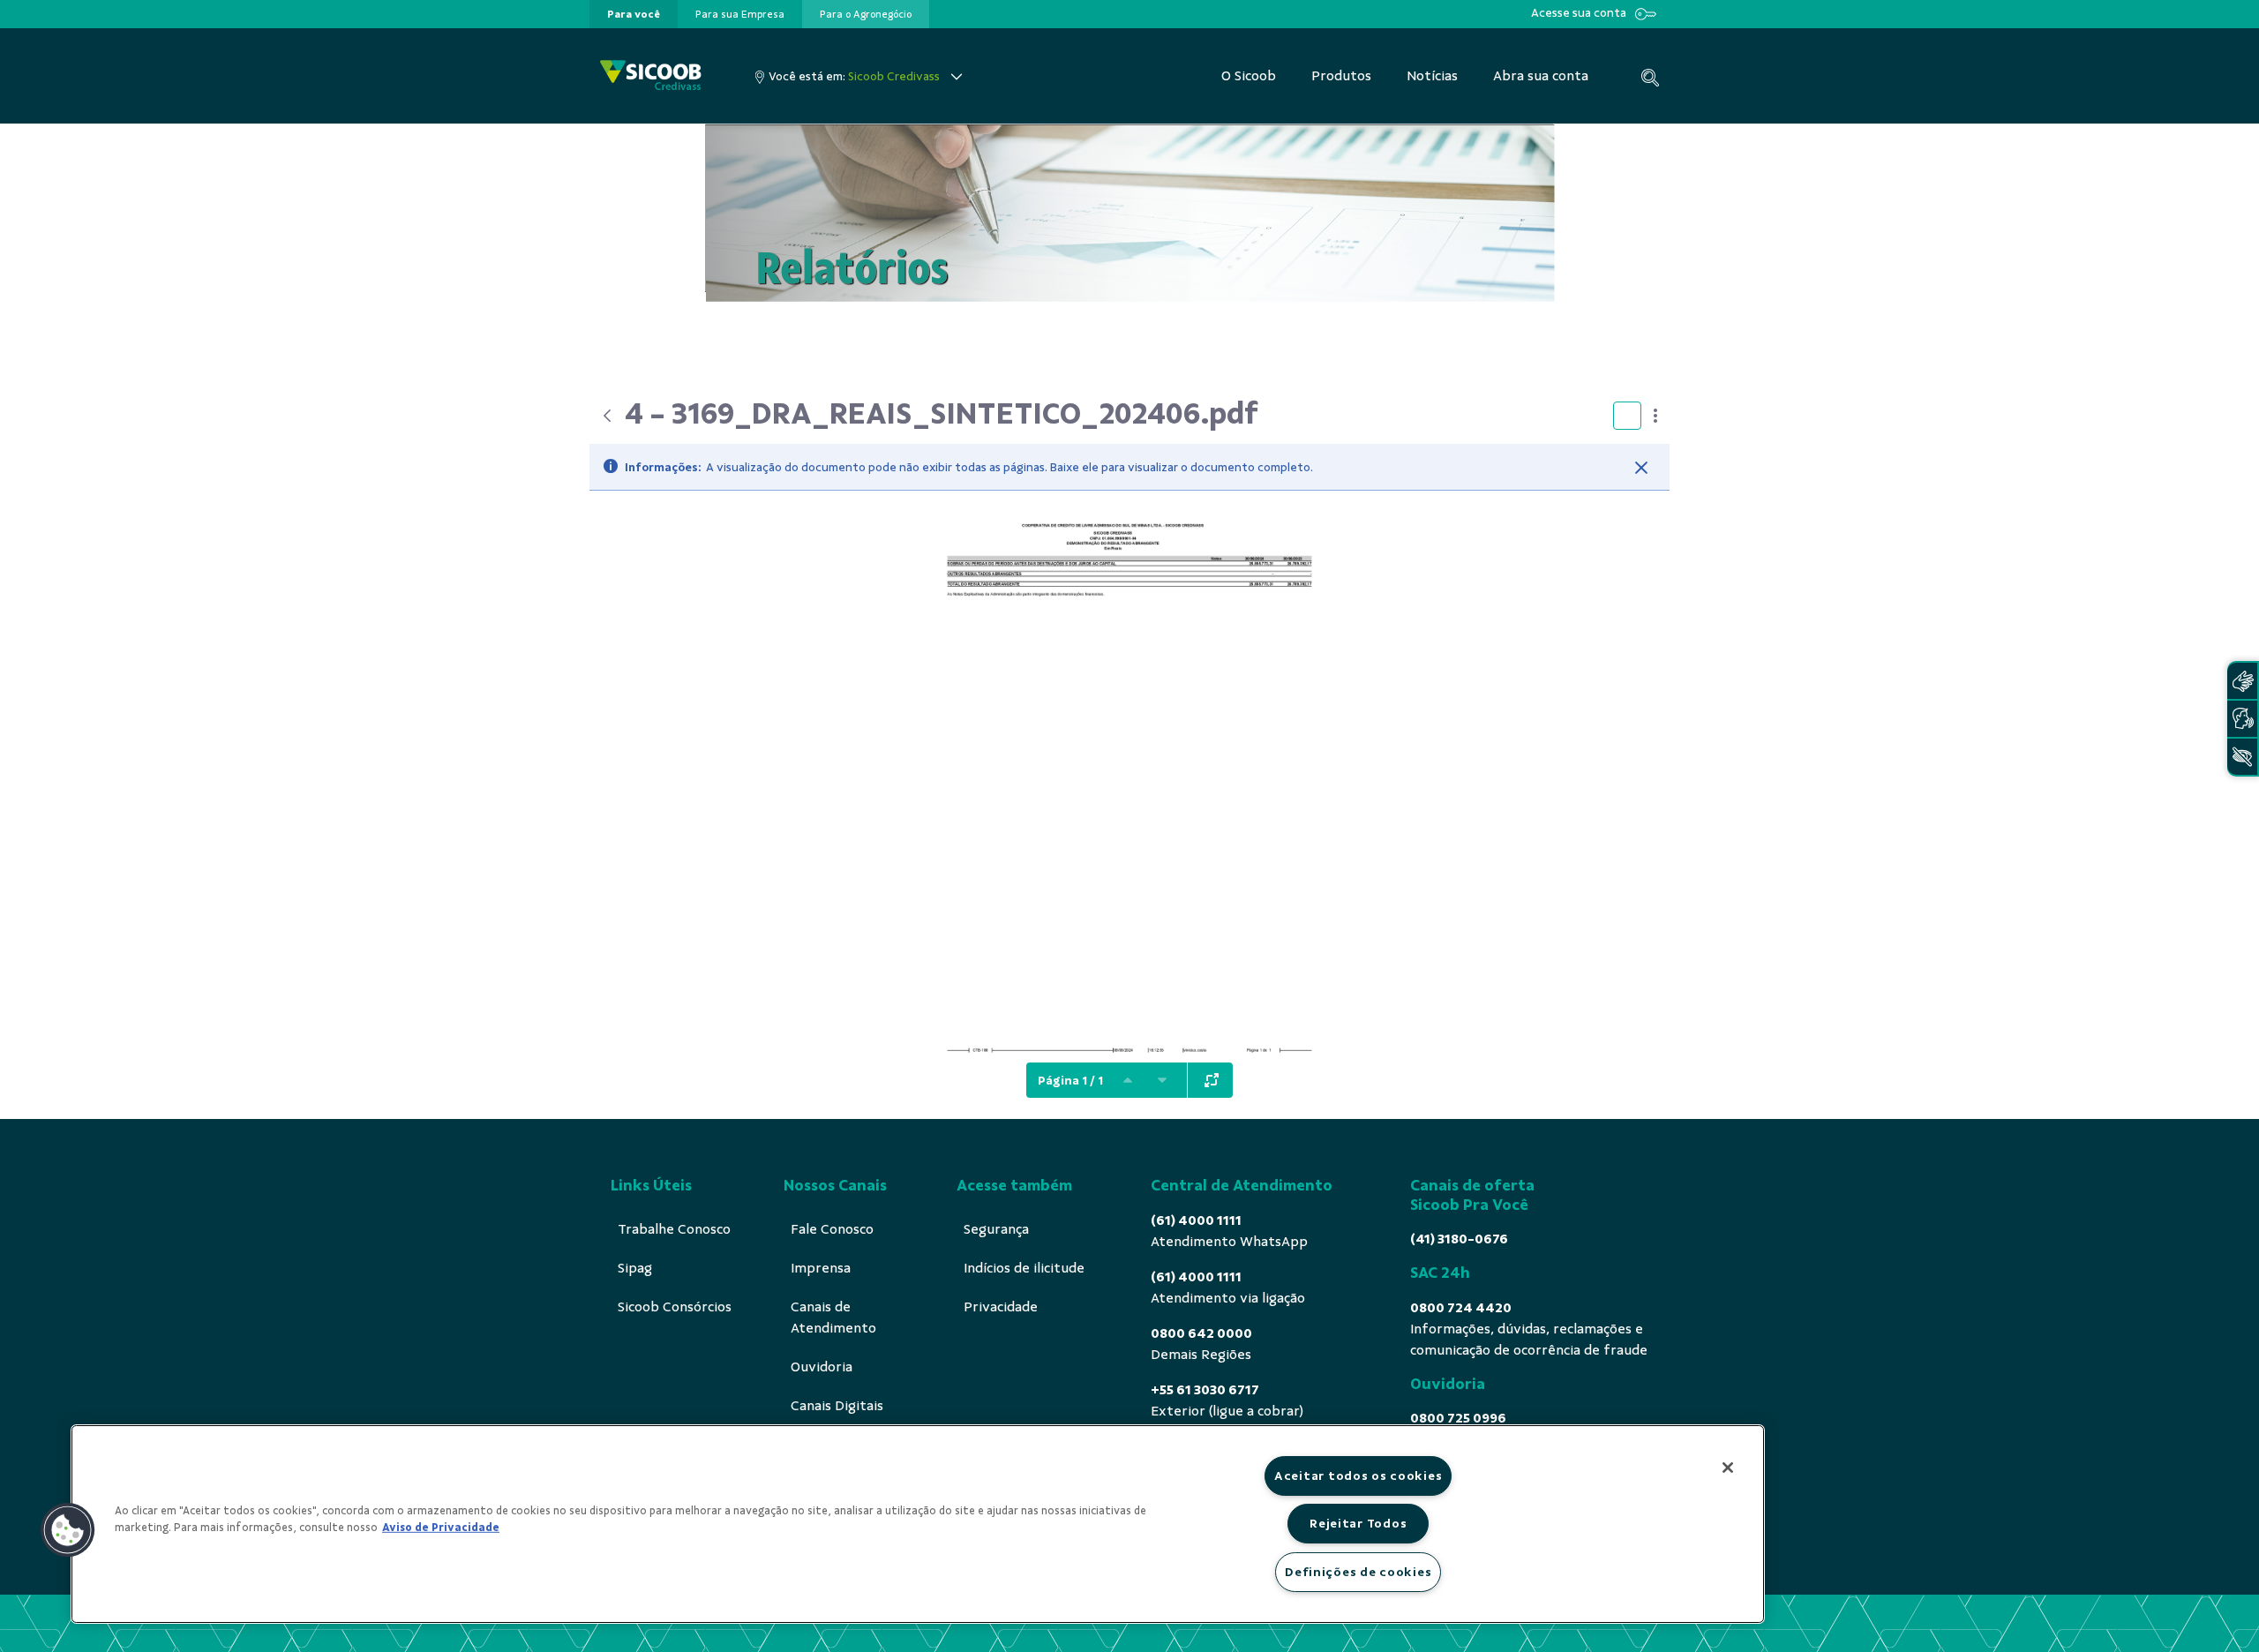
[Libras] (2242, 681)
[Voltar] (607, 416)
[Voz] (2242, 719)
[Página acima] (1128, 1080)
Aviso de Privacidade (441, 1528)
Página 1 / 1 (1070, 1081)
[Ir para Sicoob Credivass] (651, 76)
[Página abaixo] (1162, 1080)
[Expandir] (1212, 1080)
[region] (918, 1524)
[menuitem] (634, 14)
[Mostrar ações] (1655, 416)
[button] (68, 1530)
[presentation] (634, 14)
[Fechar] (1641, 468)
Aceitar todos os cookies (1358, 1476)
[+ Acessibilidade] (2242, 757)
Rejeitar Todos (1358, 1523)
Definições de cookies (1358, 1572)
